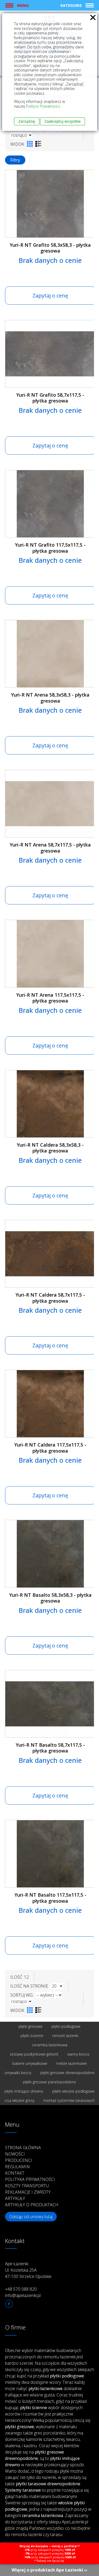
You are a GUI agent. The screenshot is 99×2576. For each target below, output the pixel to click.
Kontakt (15, 2173)
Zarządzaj (27, 121)
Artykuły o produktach (32, 2205)
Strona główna (23, 2148)
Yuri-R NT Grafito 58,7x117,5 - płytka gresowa (50, 398)
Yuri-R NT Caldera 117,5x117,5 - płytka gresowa (50, 1448)
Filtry (15, 160)
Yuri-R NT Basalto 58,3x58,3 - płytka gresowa (50, 1598)
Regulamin (17, 2167)
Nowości (15, 2154)
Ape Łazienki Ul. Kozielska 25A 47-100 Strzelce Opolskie (28, 2270)
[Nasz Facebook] (9, 2304)
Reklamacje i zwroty (28, 2192)
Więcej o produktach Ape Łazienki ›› (49, 2570)
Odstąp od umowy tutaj (31, 2217)
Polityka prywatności (30, 2179)
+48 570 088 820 (21, 2289)
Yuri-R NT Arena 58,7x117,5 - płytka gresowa (50, 848)
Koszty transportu (27, 2186)
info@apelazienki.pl (23, 2295)
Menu (23, 5)
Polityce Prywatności (43, 106)
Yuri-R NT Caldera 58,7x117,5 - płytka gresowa (50, 1298)
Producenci (18, 2160)
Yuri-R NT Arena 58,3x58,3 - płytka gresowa (50, 698)
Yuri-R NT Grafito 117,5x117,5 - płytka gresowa (50, 548)
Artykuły (15, 2198)
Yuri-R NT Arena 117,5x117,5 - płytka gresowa (50, 998)
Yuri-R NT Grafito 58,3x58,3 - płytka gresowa (50, 248)
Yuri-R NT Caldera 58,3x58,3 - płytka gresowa (50, 1148)
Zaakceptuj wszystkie (63, 121)
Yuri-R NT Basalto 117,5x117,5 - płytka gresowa (50, 1898)
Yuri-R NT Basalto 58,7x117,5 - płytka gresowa (50, 1748)
